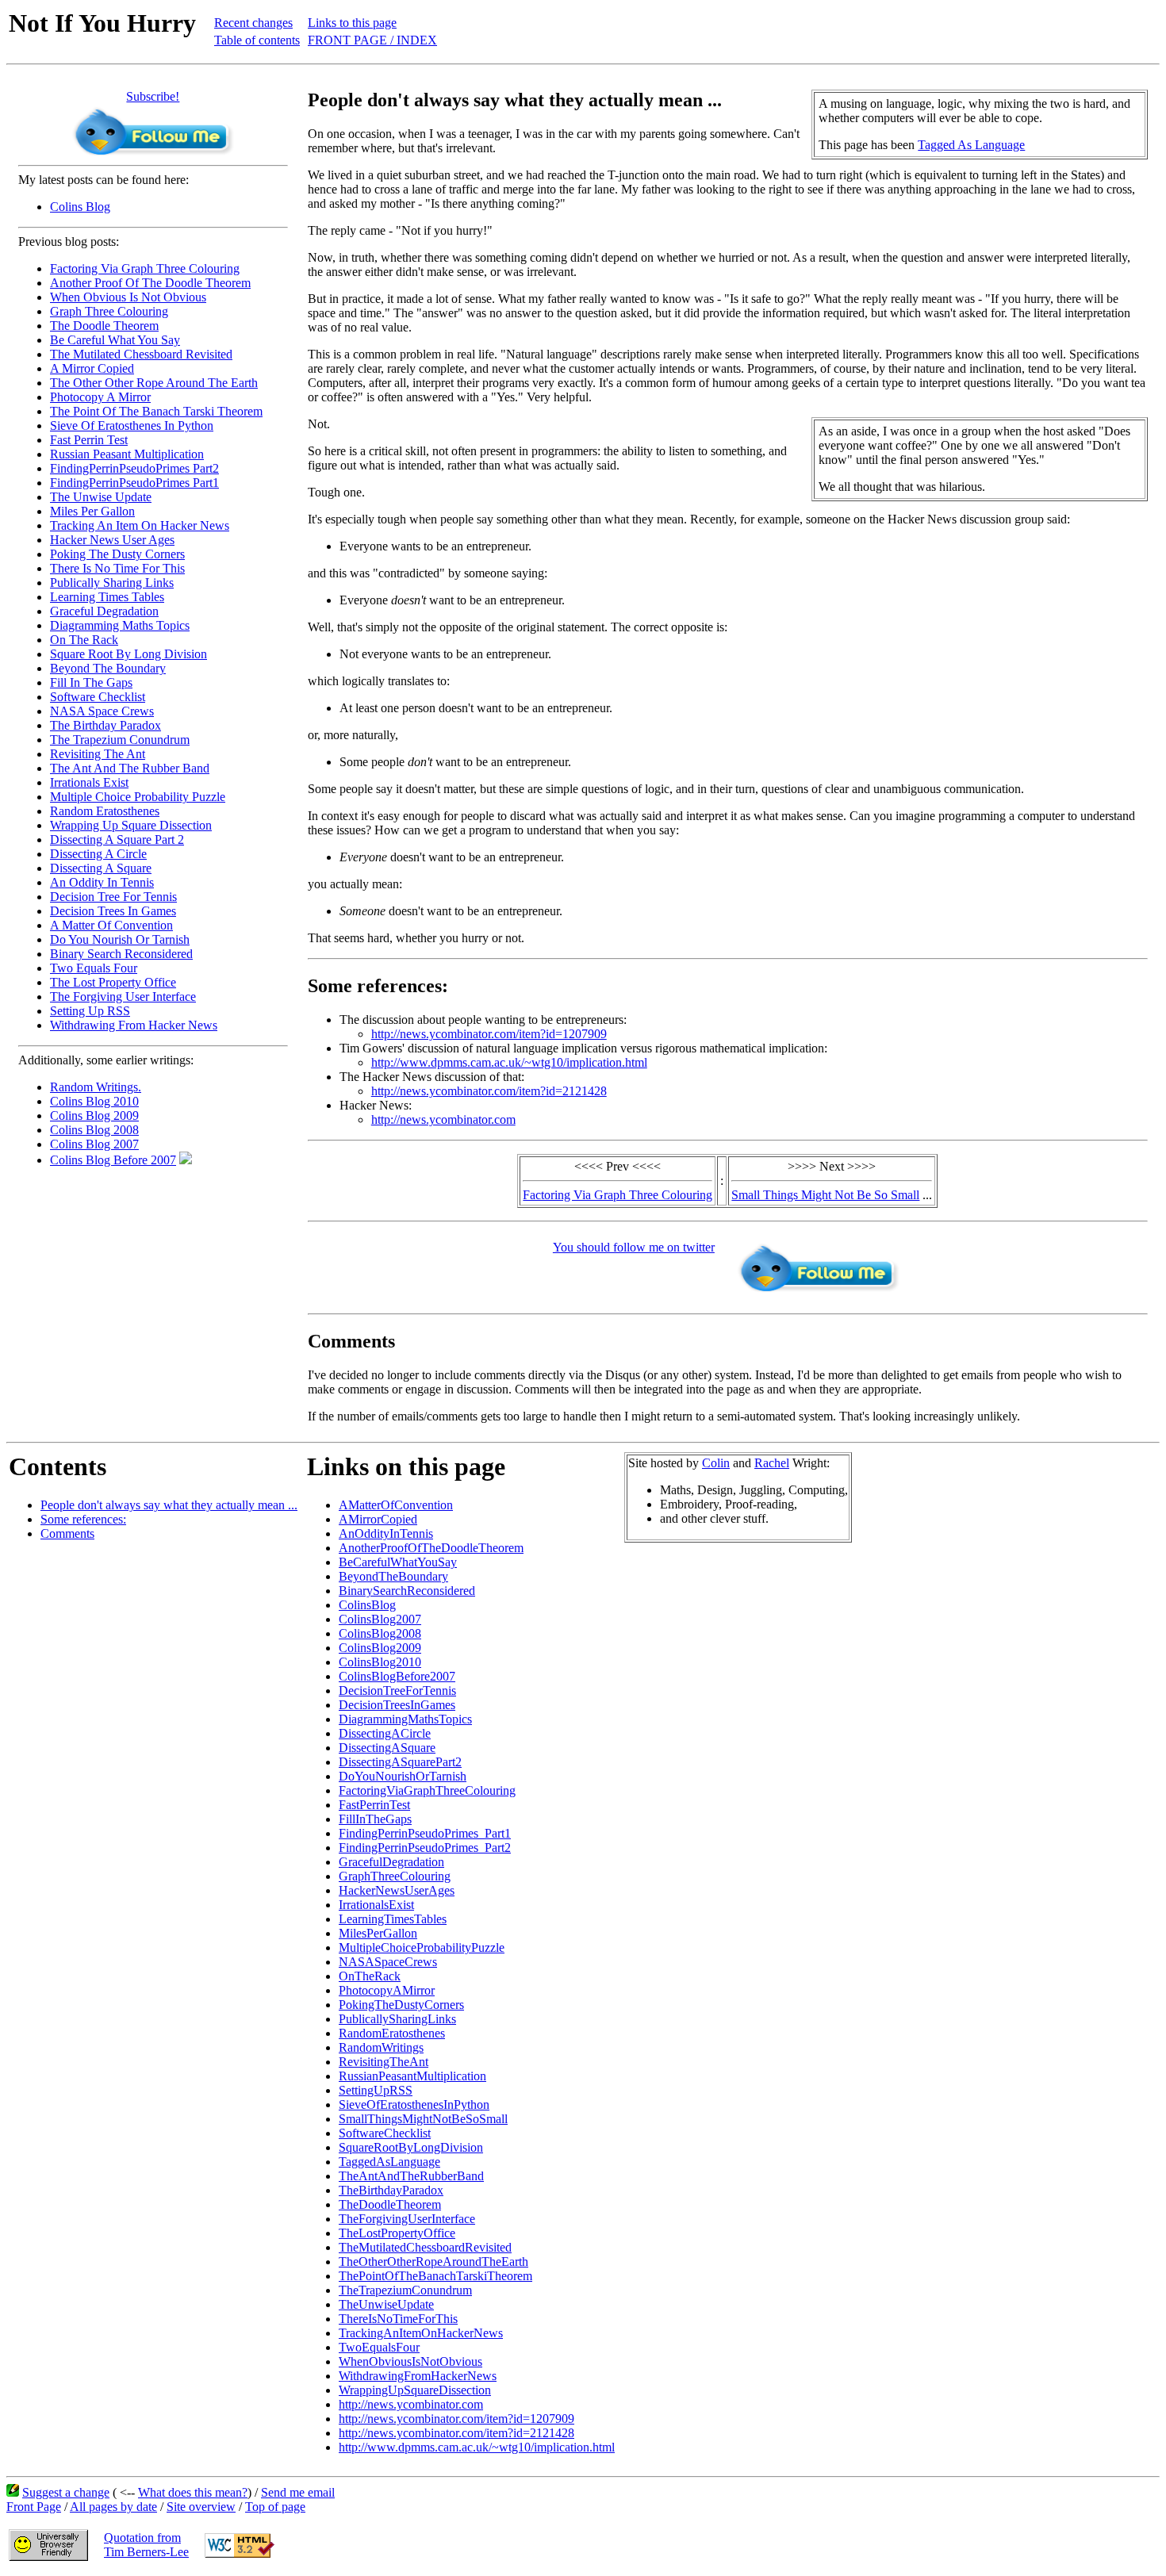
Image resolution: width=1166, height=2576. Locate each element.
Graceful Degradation (104, 611)
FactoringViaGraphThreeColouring (427, 1790)
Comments (67, 1533)
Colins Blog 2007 (94, 1144)
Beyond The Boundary (108, 668)
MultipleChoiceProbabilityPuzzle (422, 1947)
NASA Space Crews (102, 711)
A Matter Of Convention (111, 925)
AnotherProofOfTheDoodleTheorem (431, 1548)
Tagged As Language (971, 145)
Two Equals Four (94, 968)
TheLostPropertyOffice (397, 2233)
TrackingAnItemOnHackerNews (421, 2333)
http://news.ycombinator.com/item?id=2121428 (489, 1091)
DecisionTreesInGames (397, 1705)
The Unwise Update (101, 497)
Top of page (275, 2507)
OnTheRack (370, 1976)
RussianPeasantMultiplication (412, 2076)
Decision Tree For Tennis (113, 897)
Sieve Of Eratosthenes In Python (132, 425)
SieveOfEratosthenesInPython (414, 2104)
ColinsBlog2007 (380, 1619)
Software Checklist (98, 697)
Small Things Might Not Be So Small (825, 1195)
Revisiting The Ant (98, 754)
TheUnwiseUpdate (386, 2304)
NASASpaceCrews (388, 1962)
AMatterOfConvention (396, 1505)
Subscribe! (153, 96)
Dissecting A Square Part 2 (117, 839)
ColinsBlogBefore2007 (397, 1676)
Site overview (201, 2507)
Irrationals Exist (89, 782)
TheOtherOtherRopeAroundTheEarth (433, 2262)
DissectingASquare (387, 1748)
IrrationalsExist (376, 1905)
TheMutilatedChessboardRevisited (425, 2247)
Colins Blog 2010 (94, 1101)
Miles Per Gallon (92, 511)
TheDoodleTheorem (390, 2204)
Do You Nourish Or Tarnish (120, 939)
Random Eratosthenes (105, 811)
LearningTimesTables (393, 1919)
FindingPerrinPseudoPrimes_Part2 (425, 1848)
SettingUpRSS (376, 2090)
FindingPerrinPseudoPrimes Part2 (134, 468)
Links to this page (352, 23)
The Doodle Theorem (104, 326)
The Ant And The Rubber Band (130, 768)
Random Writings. (96, 1087)
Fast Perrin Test (89, 440)
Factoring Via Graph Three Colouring (145, 268)
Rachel (772, 1463)
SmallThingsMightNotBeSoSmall (423, 2119)
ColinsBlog (367, 1605)
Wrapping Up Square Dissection (131, 825)
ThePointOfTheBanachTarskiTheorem (435, 2276)
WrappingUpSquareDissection (415, 2390)
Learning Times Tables (107, 597)
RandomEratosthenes (392, 2033)
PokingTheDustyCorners (401, 2005)
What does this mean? (193, 2492)
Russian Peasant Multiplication (127, 454)
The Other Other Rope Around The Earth (154, 383)
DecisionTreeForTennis (397, 1690)
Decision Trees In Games (113, 911)
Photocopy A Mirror (100, 397)
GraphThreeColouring (395, 1876)
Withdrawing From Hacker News (134, 1025)
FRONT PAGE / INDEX (372, 40)
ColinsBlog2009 (380, 1648)
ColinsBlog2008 (380, 1633)
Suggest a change (66, 2492)
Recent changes (253, 23)
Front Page (34, 2507)
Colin (716, 1463)
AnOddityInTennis (386, 1533)
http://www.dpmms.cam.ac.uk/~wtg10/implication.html (509, 1062)
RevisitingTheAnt (384, 2062)
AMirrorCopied (378, 1519)
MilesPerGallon (378, 1933)
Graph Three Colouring (109, 311)
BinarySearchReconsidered (407, 1591)
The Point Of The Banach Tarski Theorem (156, 411)
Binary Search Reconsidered (121, 954)
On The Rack (84, 640)
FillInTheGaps (375, 1819)
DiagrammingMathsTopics (405, 1719)
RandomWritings (381, 2047)
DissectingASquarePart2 (400, 1762)
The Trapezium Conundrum (120, 740)
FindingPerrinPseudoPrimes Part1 (134, 483)
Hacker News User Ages (112, 540)
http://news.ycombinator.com (443, 1119)
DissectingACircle (385, 1733)
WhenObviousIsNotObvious (410, 2361)
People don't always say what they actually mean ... (169, 1505)
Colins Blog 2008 (94, 1130)
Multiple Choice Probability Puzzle (138, 797)
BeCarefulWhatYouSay (398, 1562)
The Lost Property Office (113, 982)
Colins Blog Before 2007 (113, 1160)
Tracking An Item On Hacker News (140, 525)
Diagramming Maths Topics (120, 625)
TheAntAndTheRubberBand (411, 2176)
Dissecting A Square (101, 868)
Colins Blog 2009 (94, 1115)
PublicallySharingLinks (397, 2019)
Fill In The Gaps (91, 682)
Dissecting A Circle (98, 854)
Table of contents (257, 40)
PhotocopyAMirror (387, 1990)
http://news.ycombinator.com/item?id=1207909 (489, 1034)
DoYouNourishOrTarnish (403, 1776)
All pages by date (113, 2507)
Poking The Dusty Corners (117, 554)
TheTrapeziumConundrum (405, 2290)
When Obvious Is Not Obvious (128, 297)
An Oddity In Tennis (102, 882)
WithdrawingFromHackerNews (418, 2376)
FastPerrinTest (374, 1805)
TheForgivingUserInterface (407, 2219)
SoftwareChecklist (385, 2133)
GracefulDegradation (391, 1862)
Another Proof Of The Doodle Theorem (150, 283)
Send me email (298, 2492)
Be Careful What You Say (115, 340)
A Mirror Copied (92, 368)
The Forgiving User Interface (123, 997)
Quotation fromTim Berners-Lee (146, 2545)
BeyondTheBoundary (393, 1576)
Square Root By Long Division (128, 654)
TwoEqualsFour (379, 2347)
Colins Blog (80, 207)
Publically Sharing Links (112, 583)
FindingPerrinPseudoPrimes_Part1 (425, 1833)
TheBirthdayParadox (391, 2190)
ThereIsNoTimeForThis (398, 2319)
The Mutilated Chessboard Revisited (141, 354)
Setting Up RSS (90, 1011)
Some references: (83, 1519)
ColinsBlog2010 (380, 1662)
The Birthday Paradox (105, 725)
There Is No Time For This (117, 568)
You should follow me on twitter (634, 1247)
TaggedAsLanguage (389, 2162)
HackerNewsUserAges (397, 1890)
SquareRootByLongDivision (411, 2147)
